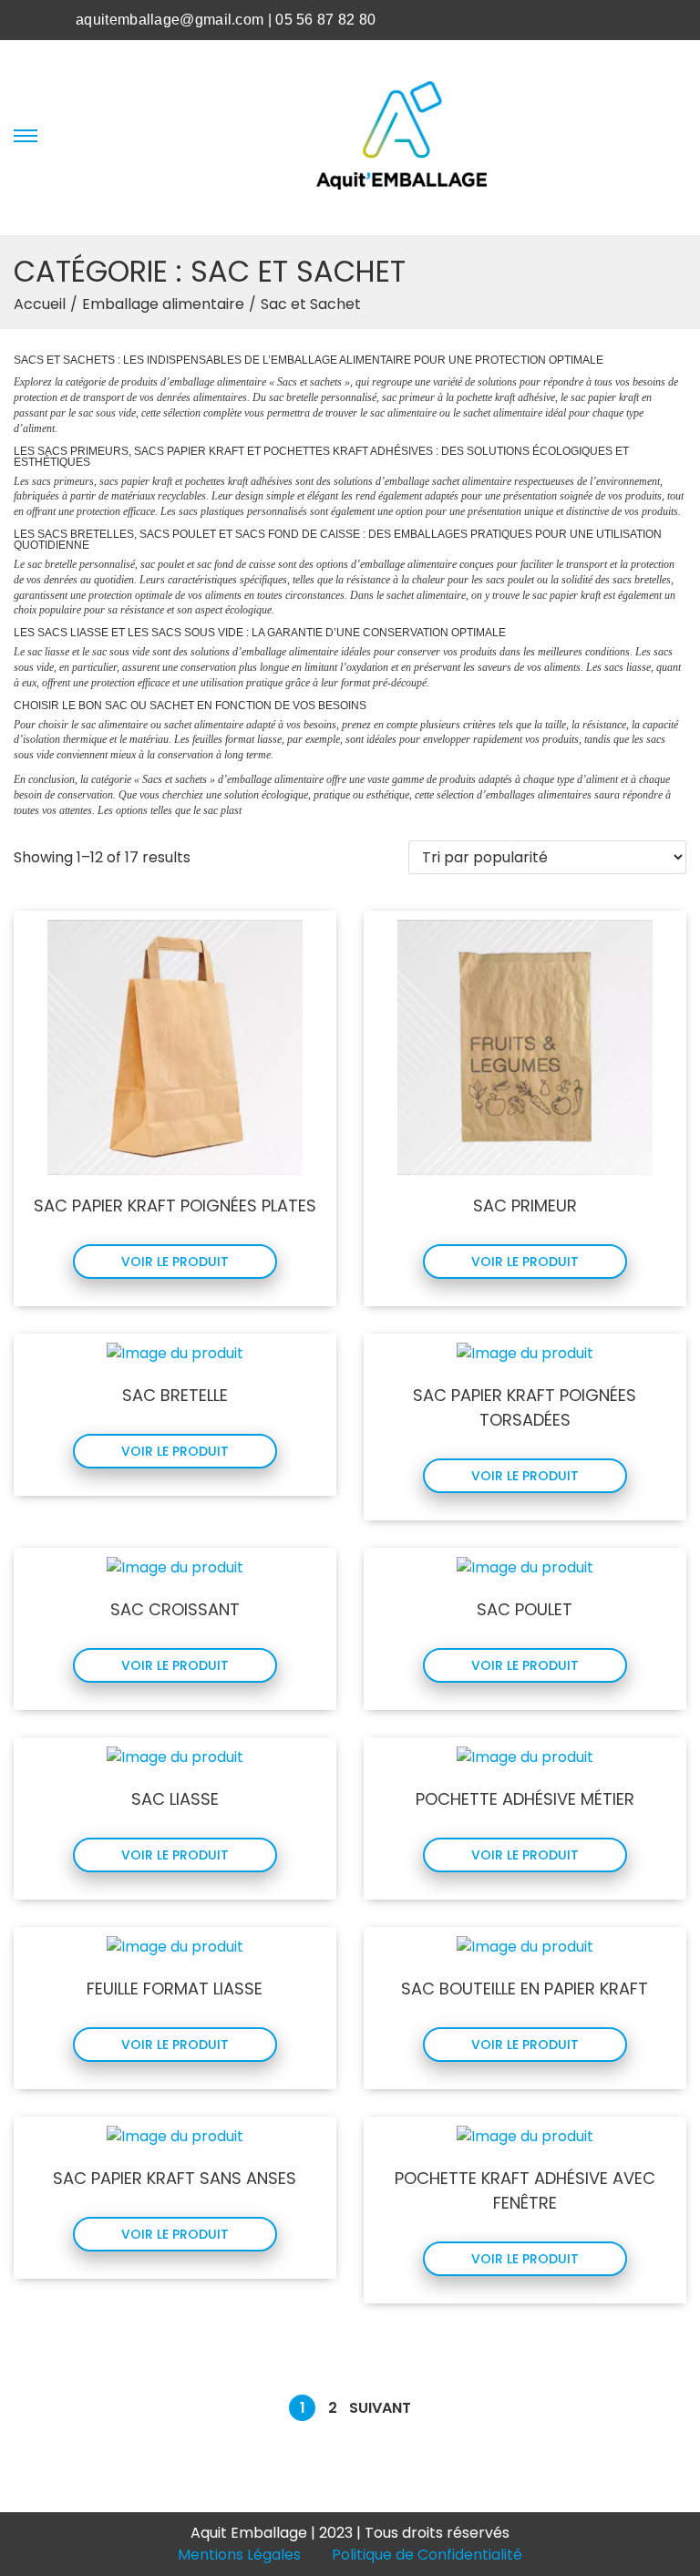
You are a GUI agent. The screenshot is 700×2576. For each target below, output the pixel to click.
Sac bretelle (175, 1395)
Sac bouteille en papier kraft (525, 1989)
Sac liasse (175, 1799)
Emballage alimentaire (163, 304)
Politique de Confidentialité (427, 2555)
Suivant (380, 2408)
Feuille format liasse (175, 1989)
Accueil (40, 304)
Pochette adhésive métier (525, 1799)
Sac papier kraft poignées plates (175, 1206)
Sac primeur (525, 1206)
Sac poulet (525, 1609)
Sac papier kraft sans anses (175, 2178)
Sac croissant (175, 1609)
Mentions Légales (239, 2555)
